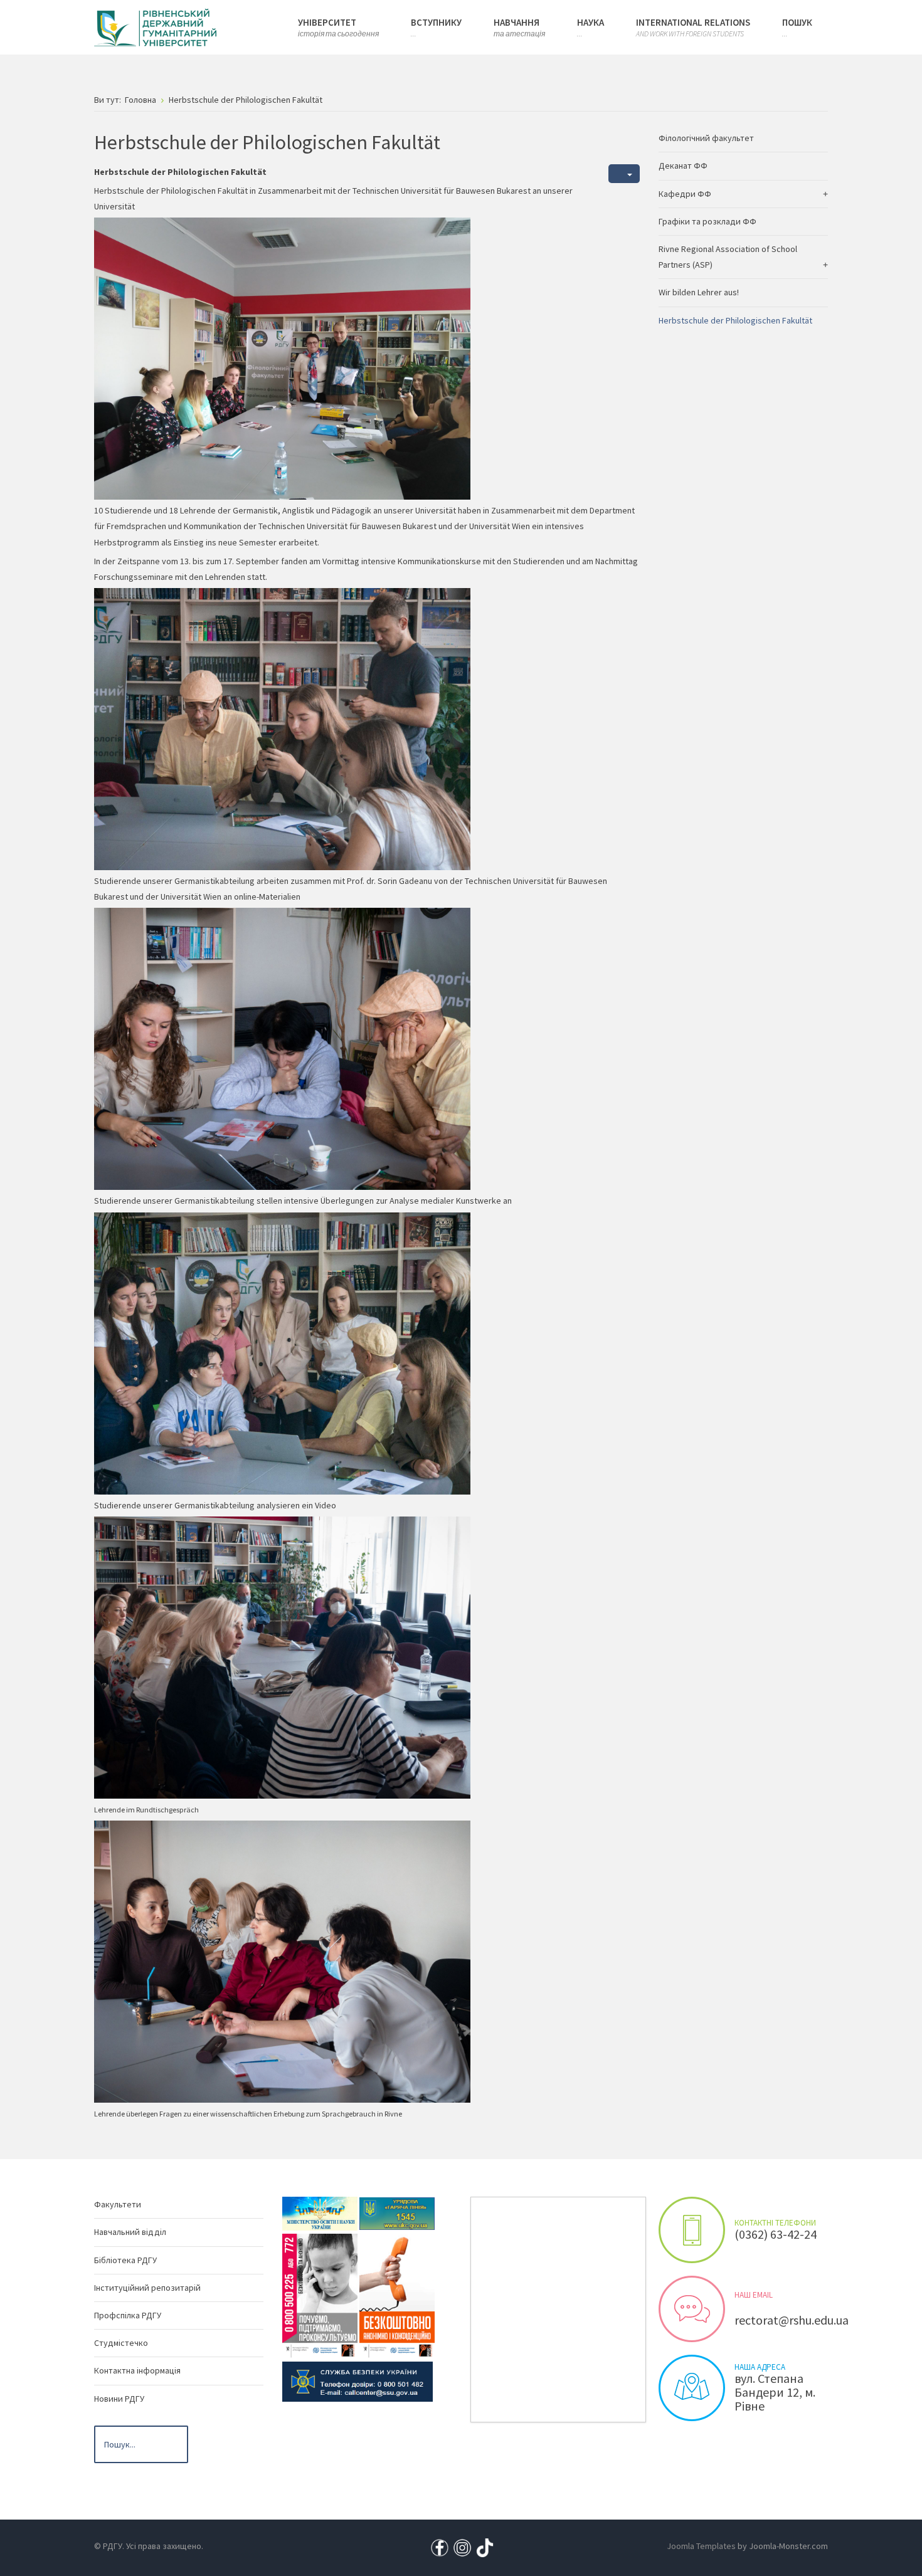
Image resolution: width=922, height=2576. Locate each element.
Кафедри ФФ (685, 194)
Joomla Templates (701, 2546)
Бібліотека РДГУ (125, 2260)
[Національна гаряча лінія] (397, 2295)
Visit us (692, 2388)
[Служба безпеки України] (358, 2381)
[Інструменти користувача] (624, 174)
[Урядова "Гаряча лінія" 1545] (397, 2213)
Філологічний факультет (706, 138)
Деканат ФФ (683, 166)
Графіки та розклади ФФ (707, 221)
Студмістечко (121, 2343)
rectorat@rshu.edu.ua (792, 2320)
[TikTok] (485, 2547)
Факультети (118, 2204)
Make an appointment (692, 2230)
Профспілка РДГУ (128, 2315)
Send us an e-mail (692, 2309)
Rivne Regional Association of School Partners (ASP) (728, 257)
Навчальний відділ (130, 2232)
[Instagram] (462, 2547)
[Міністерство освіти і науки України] (320, 2213)
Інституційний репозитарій (147, 2288)
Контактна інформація (137, 2370)
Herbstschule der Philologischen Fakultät (735, 320)
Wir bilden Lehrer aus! (699, 292)
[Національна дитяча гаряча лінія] (320, 2295)
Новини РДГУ (119, 2399)
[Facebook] (440, 2547)
